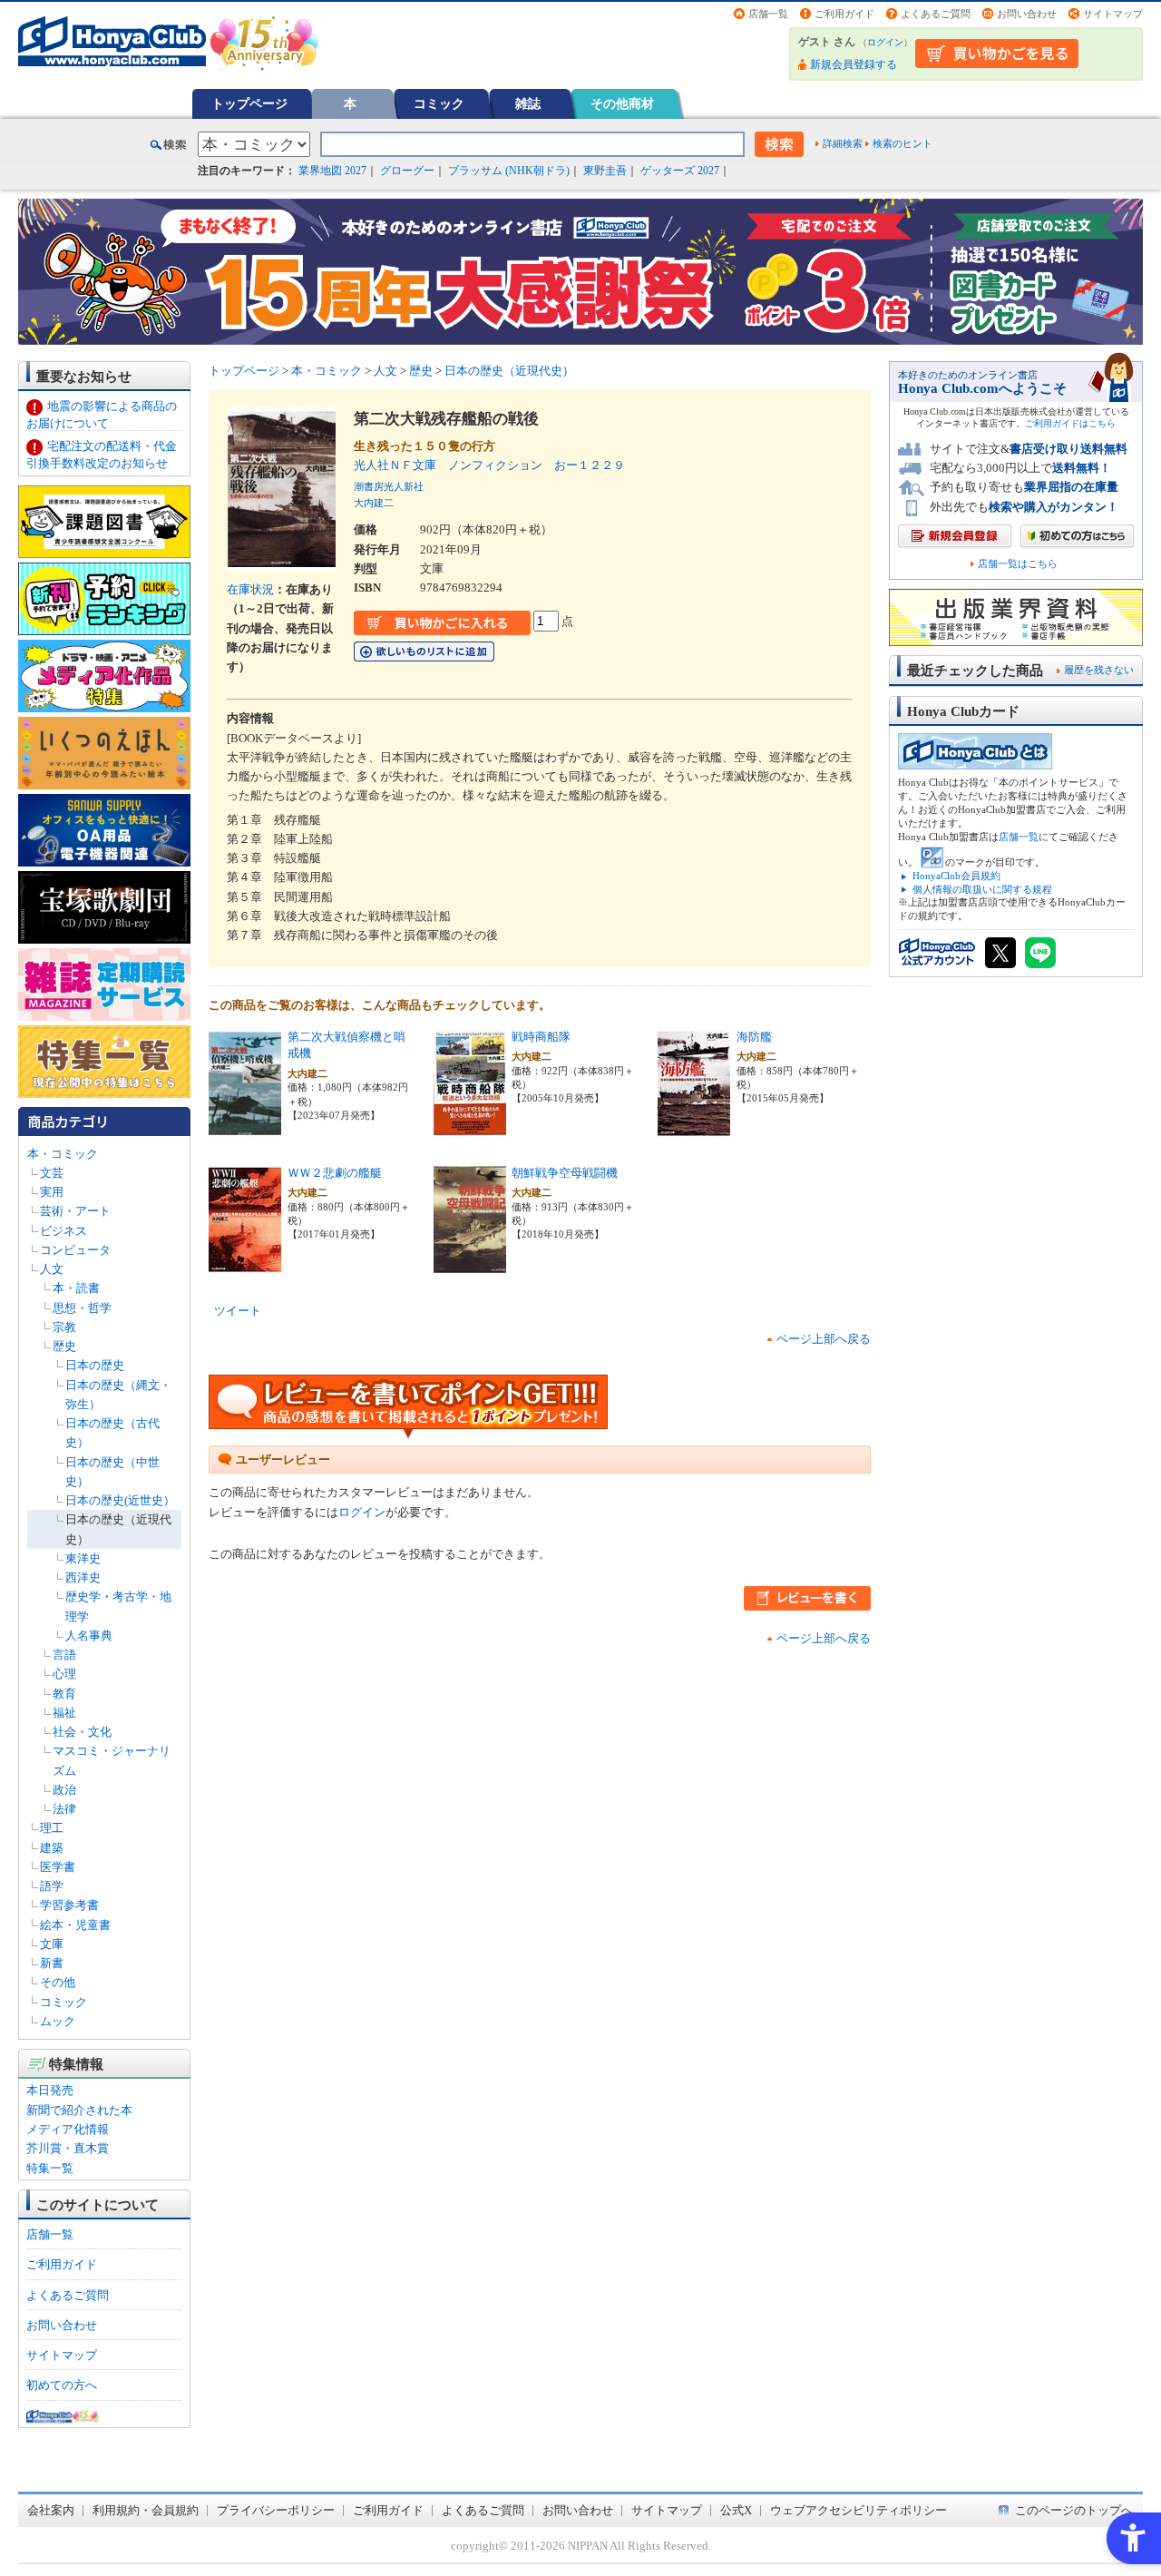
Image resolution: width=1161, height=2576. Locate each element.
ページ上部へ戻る (824, 1339)
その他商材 (622, 103)
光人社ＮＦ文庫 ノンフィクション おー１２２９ (489, 465)
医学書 (58, 1867)
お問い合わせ (1027, 14)
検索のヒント (902, 143)
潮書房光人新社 (389, 486)
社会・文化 (82, 1732)
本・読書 (76, 1288)
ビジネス (63, 1231)
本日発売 (50, 2090)
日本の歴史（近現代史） (509, 371)
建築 (52, 1848)
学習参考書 (69, 1905)
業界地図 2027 (332, 171)
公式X (736, 2510)
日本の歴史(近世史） (120, 1500)
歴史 (64, 1346)
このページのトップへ (1074, 2510)
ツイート (238, 1311)
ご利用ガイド (844, 14)
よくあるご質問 (936, 14)
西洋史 (83, 1577)
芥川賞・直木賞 (68, 2148)
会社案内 (51, 2510)
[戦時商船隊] (470, 1127)
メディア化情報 (68, 2129)
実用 (52, 1192)
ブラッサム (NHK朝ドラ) (509, 171)
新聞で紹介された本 (79, 2110)
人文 (52, 1269)
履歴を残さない (1099, 670)
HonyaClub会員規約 (956, 876)
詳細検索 (843, 143)
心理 (64, 1674)
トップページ (249, 103)
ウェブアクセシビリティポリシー (859, 2510)
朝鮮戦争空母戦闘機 (565, 1173)
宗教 (64, 1327)
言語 (64, 1655)
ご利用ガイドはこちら (1070, 423)
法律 (64, 1809)
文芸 (52, 1173)
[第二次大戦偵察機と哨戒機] (245, 1127)
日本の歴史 (95, 1365)
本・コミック (63, 1154)
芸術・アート (75, 1211)
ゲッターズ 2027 (680, 171)
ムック (58, 2021)
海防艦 (754, 1037)
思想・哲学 (82, 1308)
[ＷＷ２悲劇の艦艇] (245, 1264)
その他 (58, 1982)
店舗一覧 (768, 14)
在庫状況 (250, 589)
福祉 (64, 1713)
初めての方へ (62, 2385)
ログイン (885, 42)
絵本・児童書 (75, 1925)
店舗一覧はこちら (1018, 564)
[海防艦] (694, 1127)
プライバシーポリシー (276, 2510)
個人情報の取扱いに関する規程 (982, 889)
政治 (64, 1790)
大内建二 (374, 503)
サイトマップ (1113, 14)
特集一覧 (50, 2168)
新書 (52, 1963)
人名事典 (89, 1636)
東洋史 (83, 1558)
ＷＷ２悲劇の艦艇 (335, 1173)
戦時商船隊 (541, 1037)
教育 (64, 1694)
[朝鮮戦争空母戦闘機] (470, 1264)
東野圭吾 (605, 171)
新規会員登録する (854, 64)
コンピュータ (75, 1250)
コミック (439, 103)
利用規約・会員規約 (146, 2510)
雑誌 (528, 103)
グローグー (407, 171)
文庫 (52, 1944)
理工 (52, 1828)
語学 (52, 1886)
